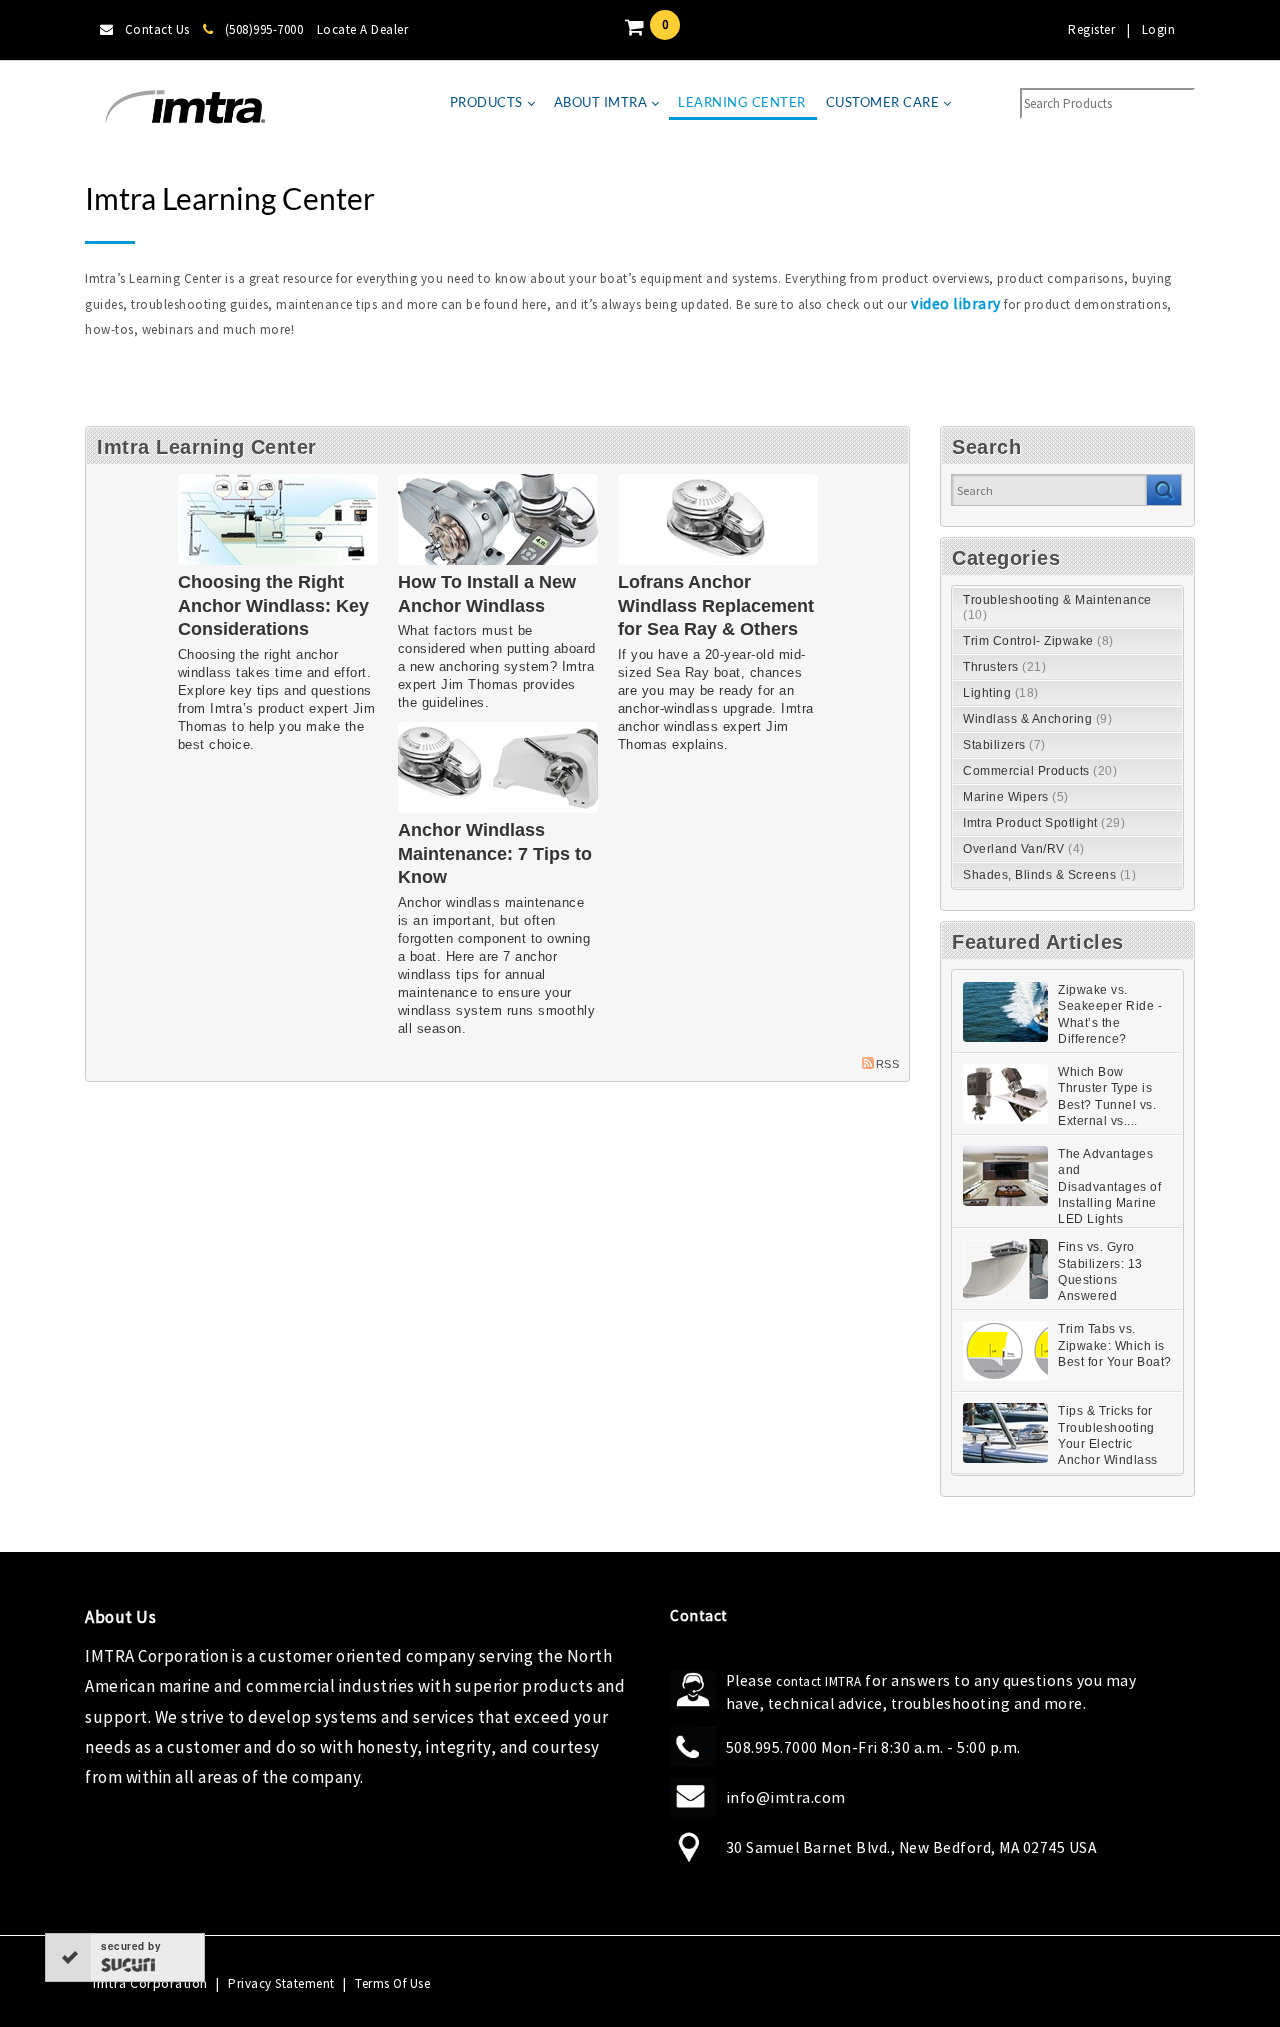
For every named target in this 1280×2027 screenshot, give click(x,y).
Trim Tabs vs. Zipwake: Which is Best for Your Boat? (1115, 1345)
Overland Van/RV (1024, 849)
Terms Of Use (392, 1983)
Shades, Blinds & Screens (1049, 875)
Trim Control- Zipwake (1038, 641)
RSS (888, 1064)
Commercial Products (1040, 771)
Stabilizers (1004, 745)
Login (1159, 29)
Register (1091, 29)
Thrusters (1004, 667)
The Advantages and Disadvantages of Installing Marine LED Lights (1109, 1186)
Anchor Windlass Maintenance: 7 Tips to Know (495, 853)
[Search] (1163, 490)
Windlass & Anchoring (1037, 719)
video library (956, 303)
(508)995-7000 (264, 29)
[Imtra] (185, 107)
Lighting (1001, 693)
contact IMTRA (819, 1681)
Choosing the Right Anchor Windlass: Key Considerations (273, 605)
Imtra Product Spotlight (1044, 823)
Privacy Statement (281, 1983)
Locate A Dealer (363, 29)
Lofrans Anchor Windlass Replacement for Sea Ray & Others (716, 605)
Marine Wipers (1016, 797)
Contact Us (157, 29)
